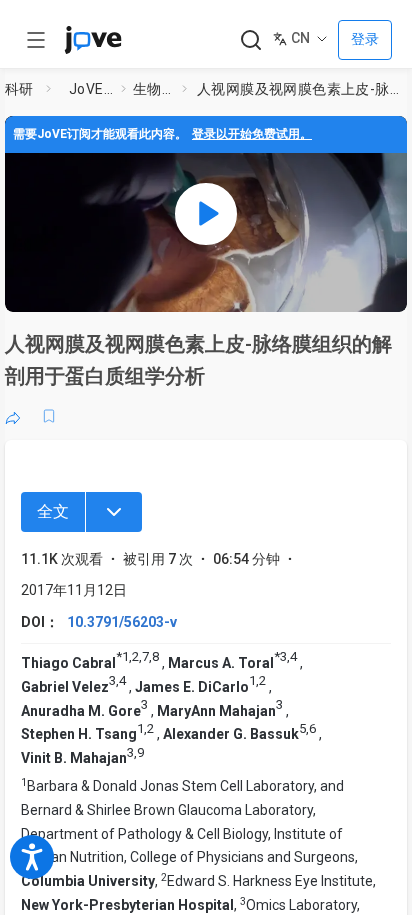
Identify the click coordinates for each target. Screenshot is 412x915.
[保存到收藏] (49, 416)
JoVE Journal (91, 89)
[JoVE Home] (93, 40)
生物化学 (153, 89)
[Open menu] (36, 40)
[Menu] (114, 512)
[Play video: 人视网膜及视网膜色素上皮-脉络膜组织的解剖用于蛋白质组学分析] (206, 214)
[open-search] (250, 40)
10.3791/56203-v (122, 622)
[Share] (13, 416)
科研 (19, 89)
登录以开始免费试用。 (252, 134)
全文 (53, 511)
